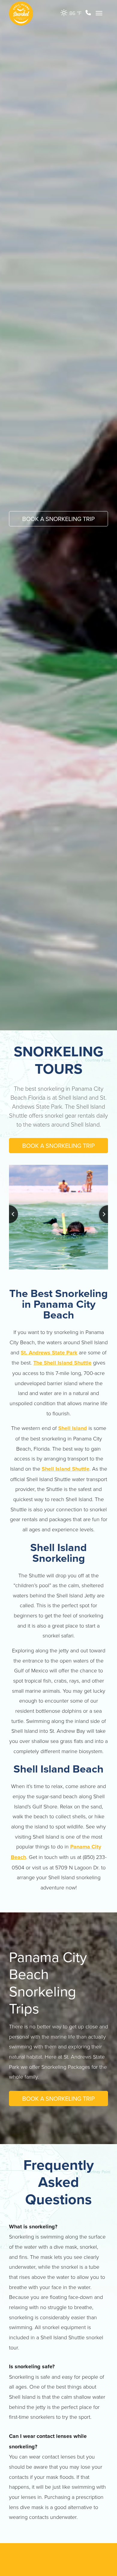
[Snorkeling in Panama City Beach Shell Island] (58, 1217)
